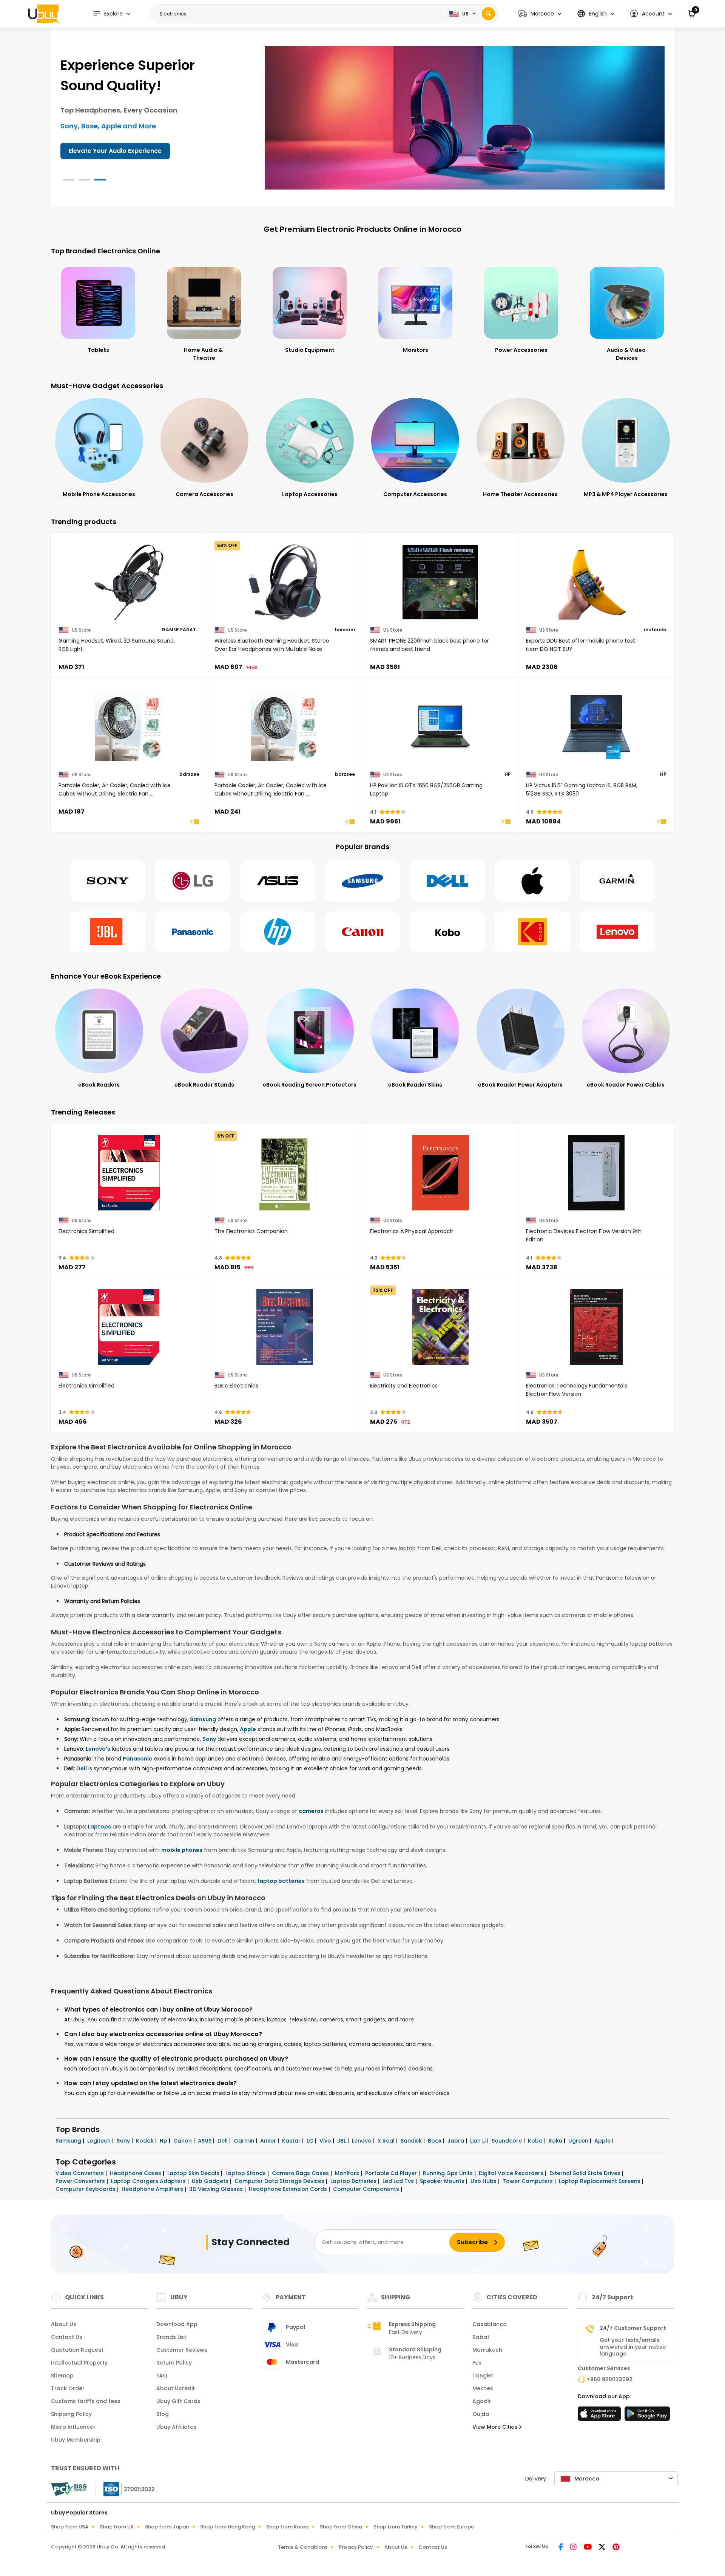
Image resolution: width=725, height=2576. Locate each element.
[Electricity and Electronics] (440, 1327)
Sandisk (412, 2141)
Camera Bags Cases (301, 2173)
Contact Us (67, 2337)
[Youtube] (588, 2548)
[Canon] (362, 932)
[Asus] (278, 881)
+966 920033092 (610, 2379)
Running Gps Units (449, 2173)
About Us (64, 2324)
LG (311, 2141)
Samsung (203, 1719)
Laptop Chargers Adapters (149, 2181)
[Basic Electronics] (285, 1327)
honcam (345, 630)
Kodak (146, 2141)
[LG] (193, 881)
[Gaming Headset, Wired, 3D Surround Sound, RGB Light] (129, 582)
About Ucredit (176, 2388)
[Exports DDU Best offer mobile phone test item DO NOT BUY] (596, 582)
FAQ (162, 2376)
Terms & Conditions (303, 2547)
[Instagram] (574, 2548)
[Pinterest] (616, 2548)
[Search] (488, 14)
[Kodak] (532, 932)
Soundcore (507, 2141)
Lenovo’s (98, 1749)
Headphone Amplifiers (153, 2189)
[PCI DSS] (69, 2489)
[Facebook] (561, 2548)
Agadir (482, 2401)
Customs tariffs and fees (86, 2401)
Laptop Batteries (354, 2181)
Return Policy (174, 2363)
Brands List (171, 2337)
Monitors (348, 2173)
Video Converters (80, 2173)
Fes (477, 2363)
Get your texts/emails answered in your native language (633, 2347)
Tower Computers (528, 2181)
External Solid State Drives (586, 2173)
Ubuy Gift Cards (178, 2401)
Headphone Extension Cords (289, 2189)
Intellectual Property (79, 2363)
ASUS (205, 2141)
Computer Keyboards (86, 2189)
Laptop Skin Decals (194, 2173)
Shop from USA (70, 2527)
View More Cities (496, 2427)
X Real (387, 2141)
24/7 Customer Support (633, 2328)
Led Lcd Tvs (399, 2181)
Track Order (68, 2388)
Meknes (483, 2388)
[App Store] (600, 2416)
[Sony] (108, 881)
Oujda (481, 2414)
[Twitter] (603, 2548)
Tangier (483, 2376)
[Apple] (532, 881)
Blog (163, 2414)
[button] (540, 14)
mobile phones (182, 1850)
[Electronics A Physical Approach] (440, 1173)
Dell (82, 1768)
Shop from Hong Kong (228, 2527)
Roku (556, 2141)
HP (508, 774)
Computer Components (367, 2189)
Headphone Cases (136, 2173)
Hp (164, 2141)
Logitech (100, 2141)
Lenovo (362, 2141)
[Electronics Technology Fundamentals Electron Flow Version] (596, 1327)
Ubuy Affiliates (176, 2427)
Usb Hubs (484, 2181)
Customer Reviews (182, 2350)
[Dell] (447, 881)
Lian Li (479, 2141)
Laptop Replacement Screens (600, 2181)
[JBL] (108, 932)
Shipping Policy (71, 2414)
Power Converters (81, 2181)
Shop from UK (117, 2527)
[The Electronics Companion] (285, 1173)
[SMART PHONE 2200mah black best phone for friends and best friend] (440, 582)
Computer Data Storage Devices (280, 2181)
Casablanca (490, 2324)
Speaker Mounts (443, 2181)
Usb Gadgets (211, 2181)
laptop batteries (281, 1881)
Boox (435, 2141)
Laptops (99, 1827)
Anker (269, 2141)
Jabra (457, 2141)
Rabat (481, 2337)
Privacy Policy (356, 2547)
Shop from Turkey (396, 2527)
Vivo (326, 2141)
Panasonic (137, 1759)
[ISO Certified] (125, 2489)
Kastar (292, 2141)
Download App (177, 2324)
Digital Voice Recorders (512, 2173)
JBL (342, 2141)
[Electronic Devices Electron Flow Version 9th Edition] (596, 1173)
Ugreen (579, 2141)
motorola (655, 630)
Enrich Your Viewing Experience (116, 151)
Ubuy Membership (76, 2440)
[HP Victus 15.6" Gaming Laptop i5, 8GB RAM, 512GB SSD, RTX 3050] (596, 727)
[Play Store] (647, 2416)
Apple (248, 1729)
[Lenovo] (617, 932)
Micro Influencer (73, 2427)
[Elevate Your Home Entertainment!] (465, 117)
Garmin (245, 2141)
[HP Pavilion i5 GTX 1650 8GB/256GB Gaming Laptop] (440, 727)
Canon (183, 2141)
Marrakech (487, 2350)
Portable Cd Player (392, 2173)
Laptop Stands (246, 2173)
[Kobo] (447, 932)
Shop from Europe (451, 2527)
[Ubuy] (43, 14)
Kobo (536, 2141)
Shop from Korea (287, 2527)
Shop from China (341, 2527)
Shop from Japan (167, 2527)
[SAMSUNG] (362, 881)
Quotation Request (77, 2350)
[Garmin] (617, 881)
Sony (209, 1739)
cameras (311, 1811)
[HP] (278, 932)
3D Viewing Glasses (217, 2189)
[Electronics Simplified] (129, 1173)
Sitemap (62, 2376)
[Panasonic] (193, 932)
